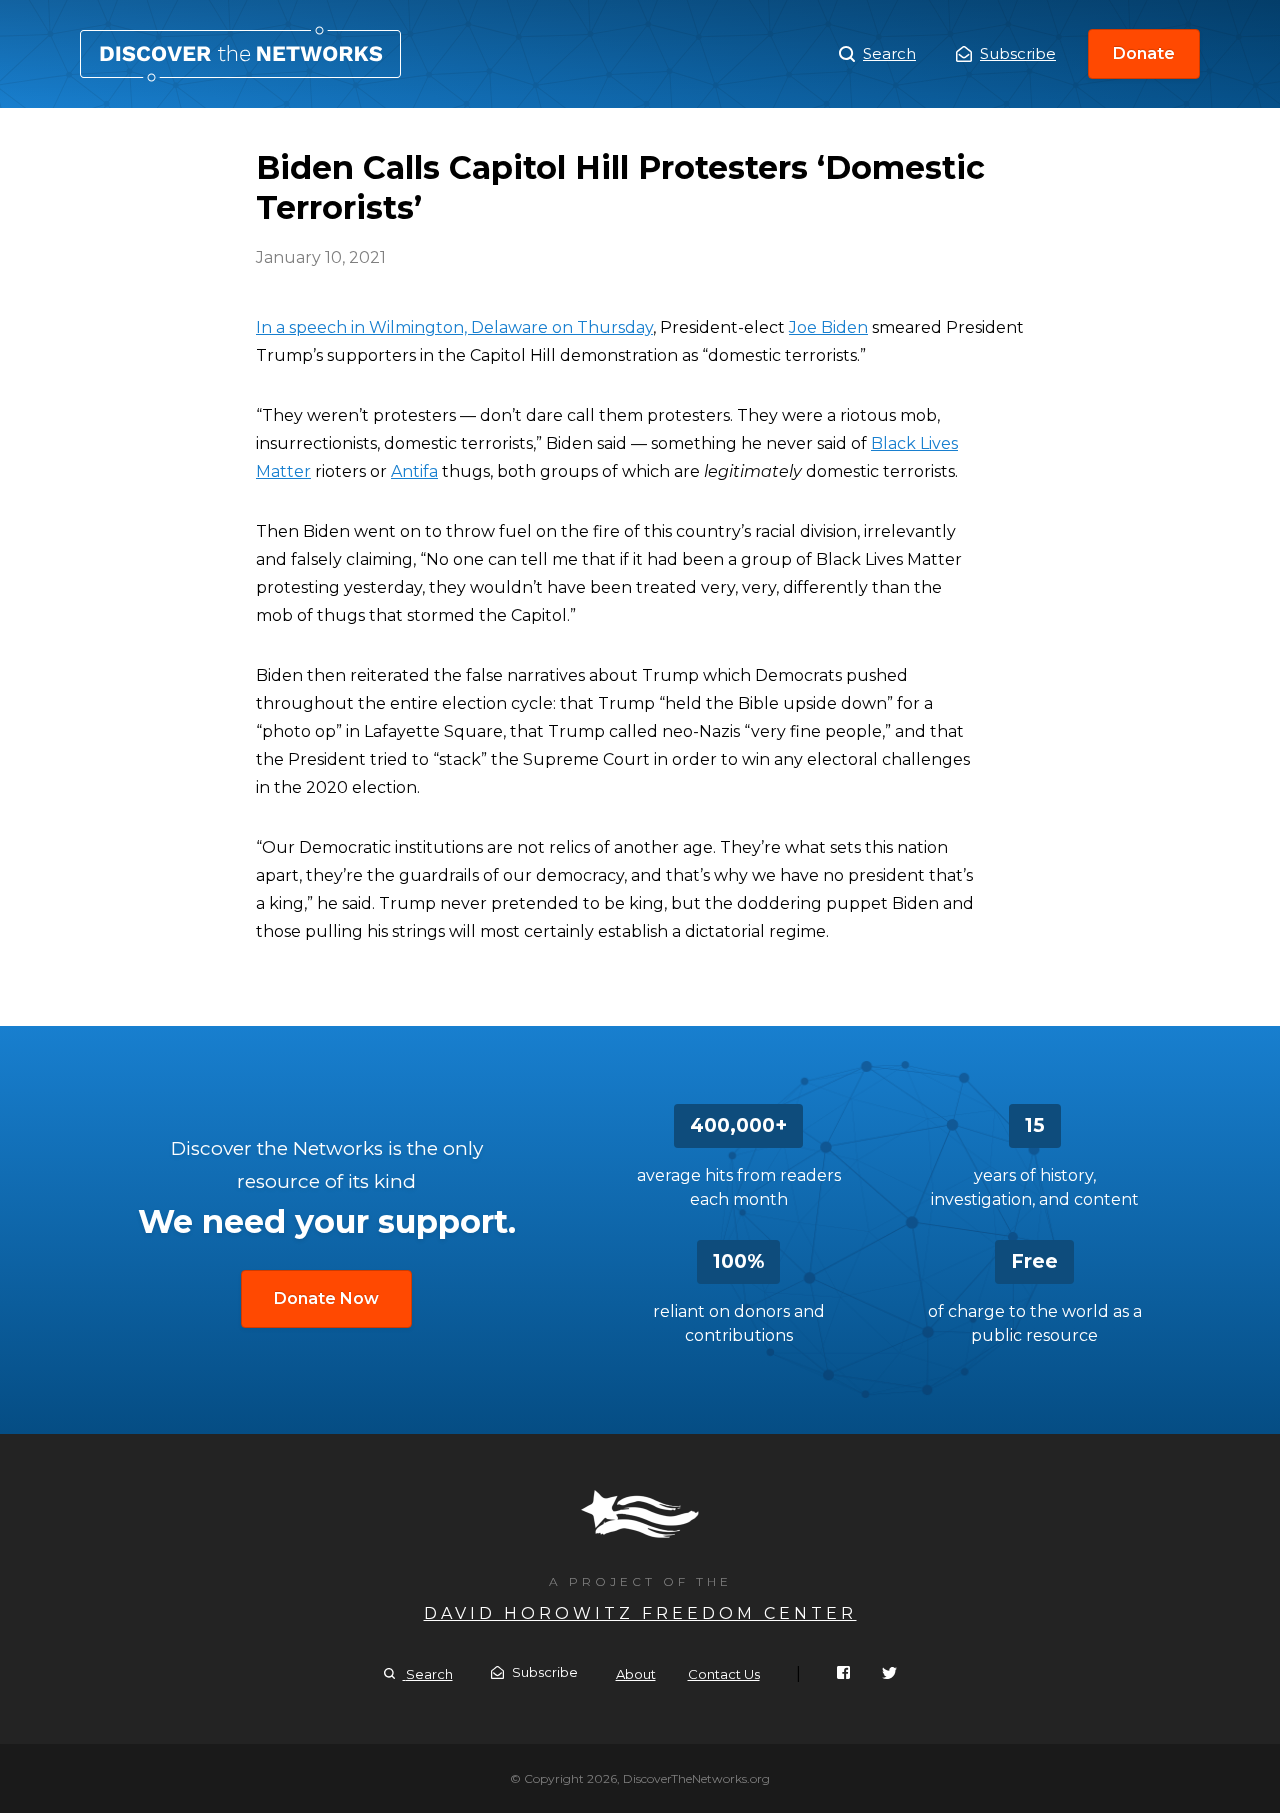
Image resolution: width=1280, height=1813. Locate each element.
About (636, 1674)
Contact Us (724, 1674)
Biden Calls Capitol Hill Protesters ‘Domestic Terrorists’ (240, 54)
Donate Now (326, 1298)
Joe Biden (828, 327)
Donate (1144, 53)
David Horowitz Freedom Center (640, 1613)
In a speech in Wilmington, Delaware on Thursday (454, 327)
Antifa (414, 471)
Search (889, 53)
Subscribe (1018, 53)
